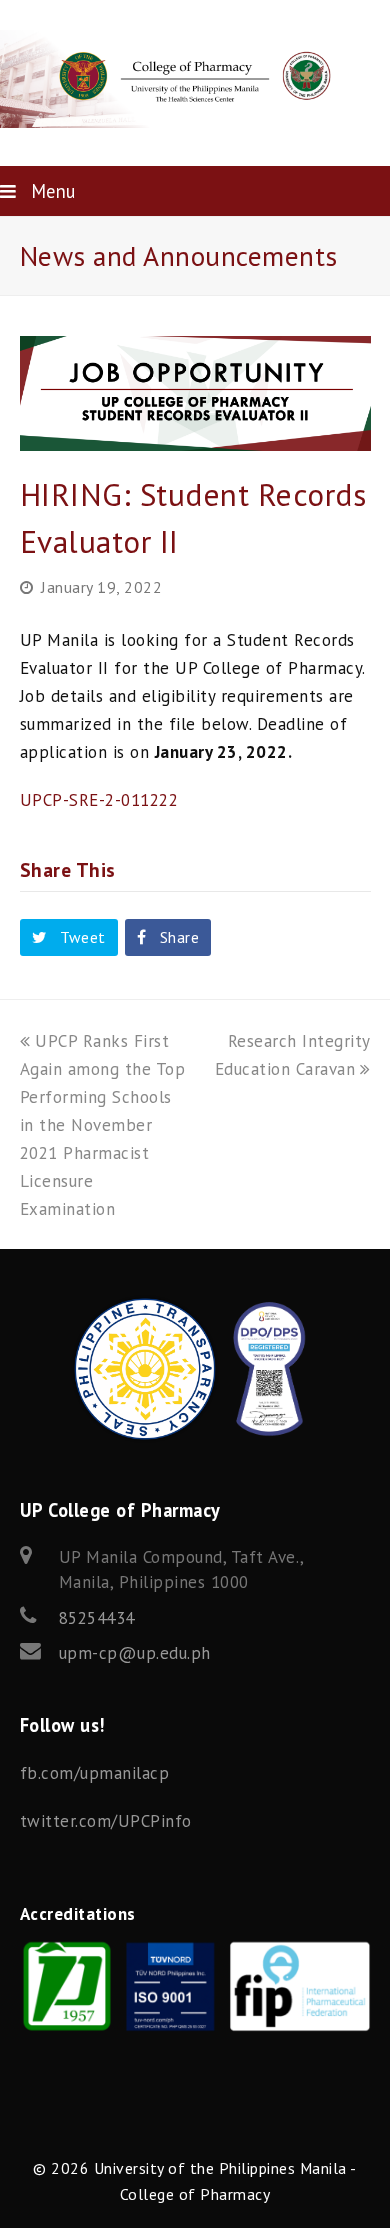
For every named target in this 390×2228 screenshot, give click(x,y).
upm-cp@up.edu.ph (135, 1653)
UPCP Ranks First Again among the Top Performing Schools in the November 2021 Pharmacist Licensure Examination (103, 1125)
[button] (69, 938)
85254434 (97, 1618)
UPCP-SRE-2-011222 (99, 800)
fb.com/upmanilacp (95, 1773)
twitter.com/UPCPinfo (106, 1821)
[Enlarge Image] (195, 437)
